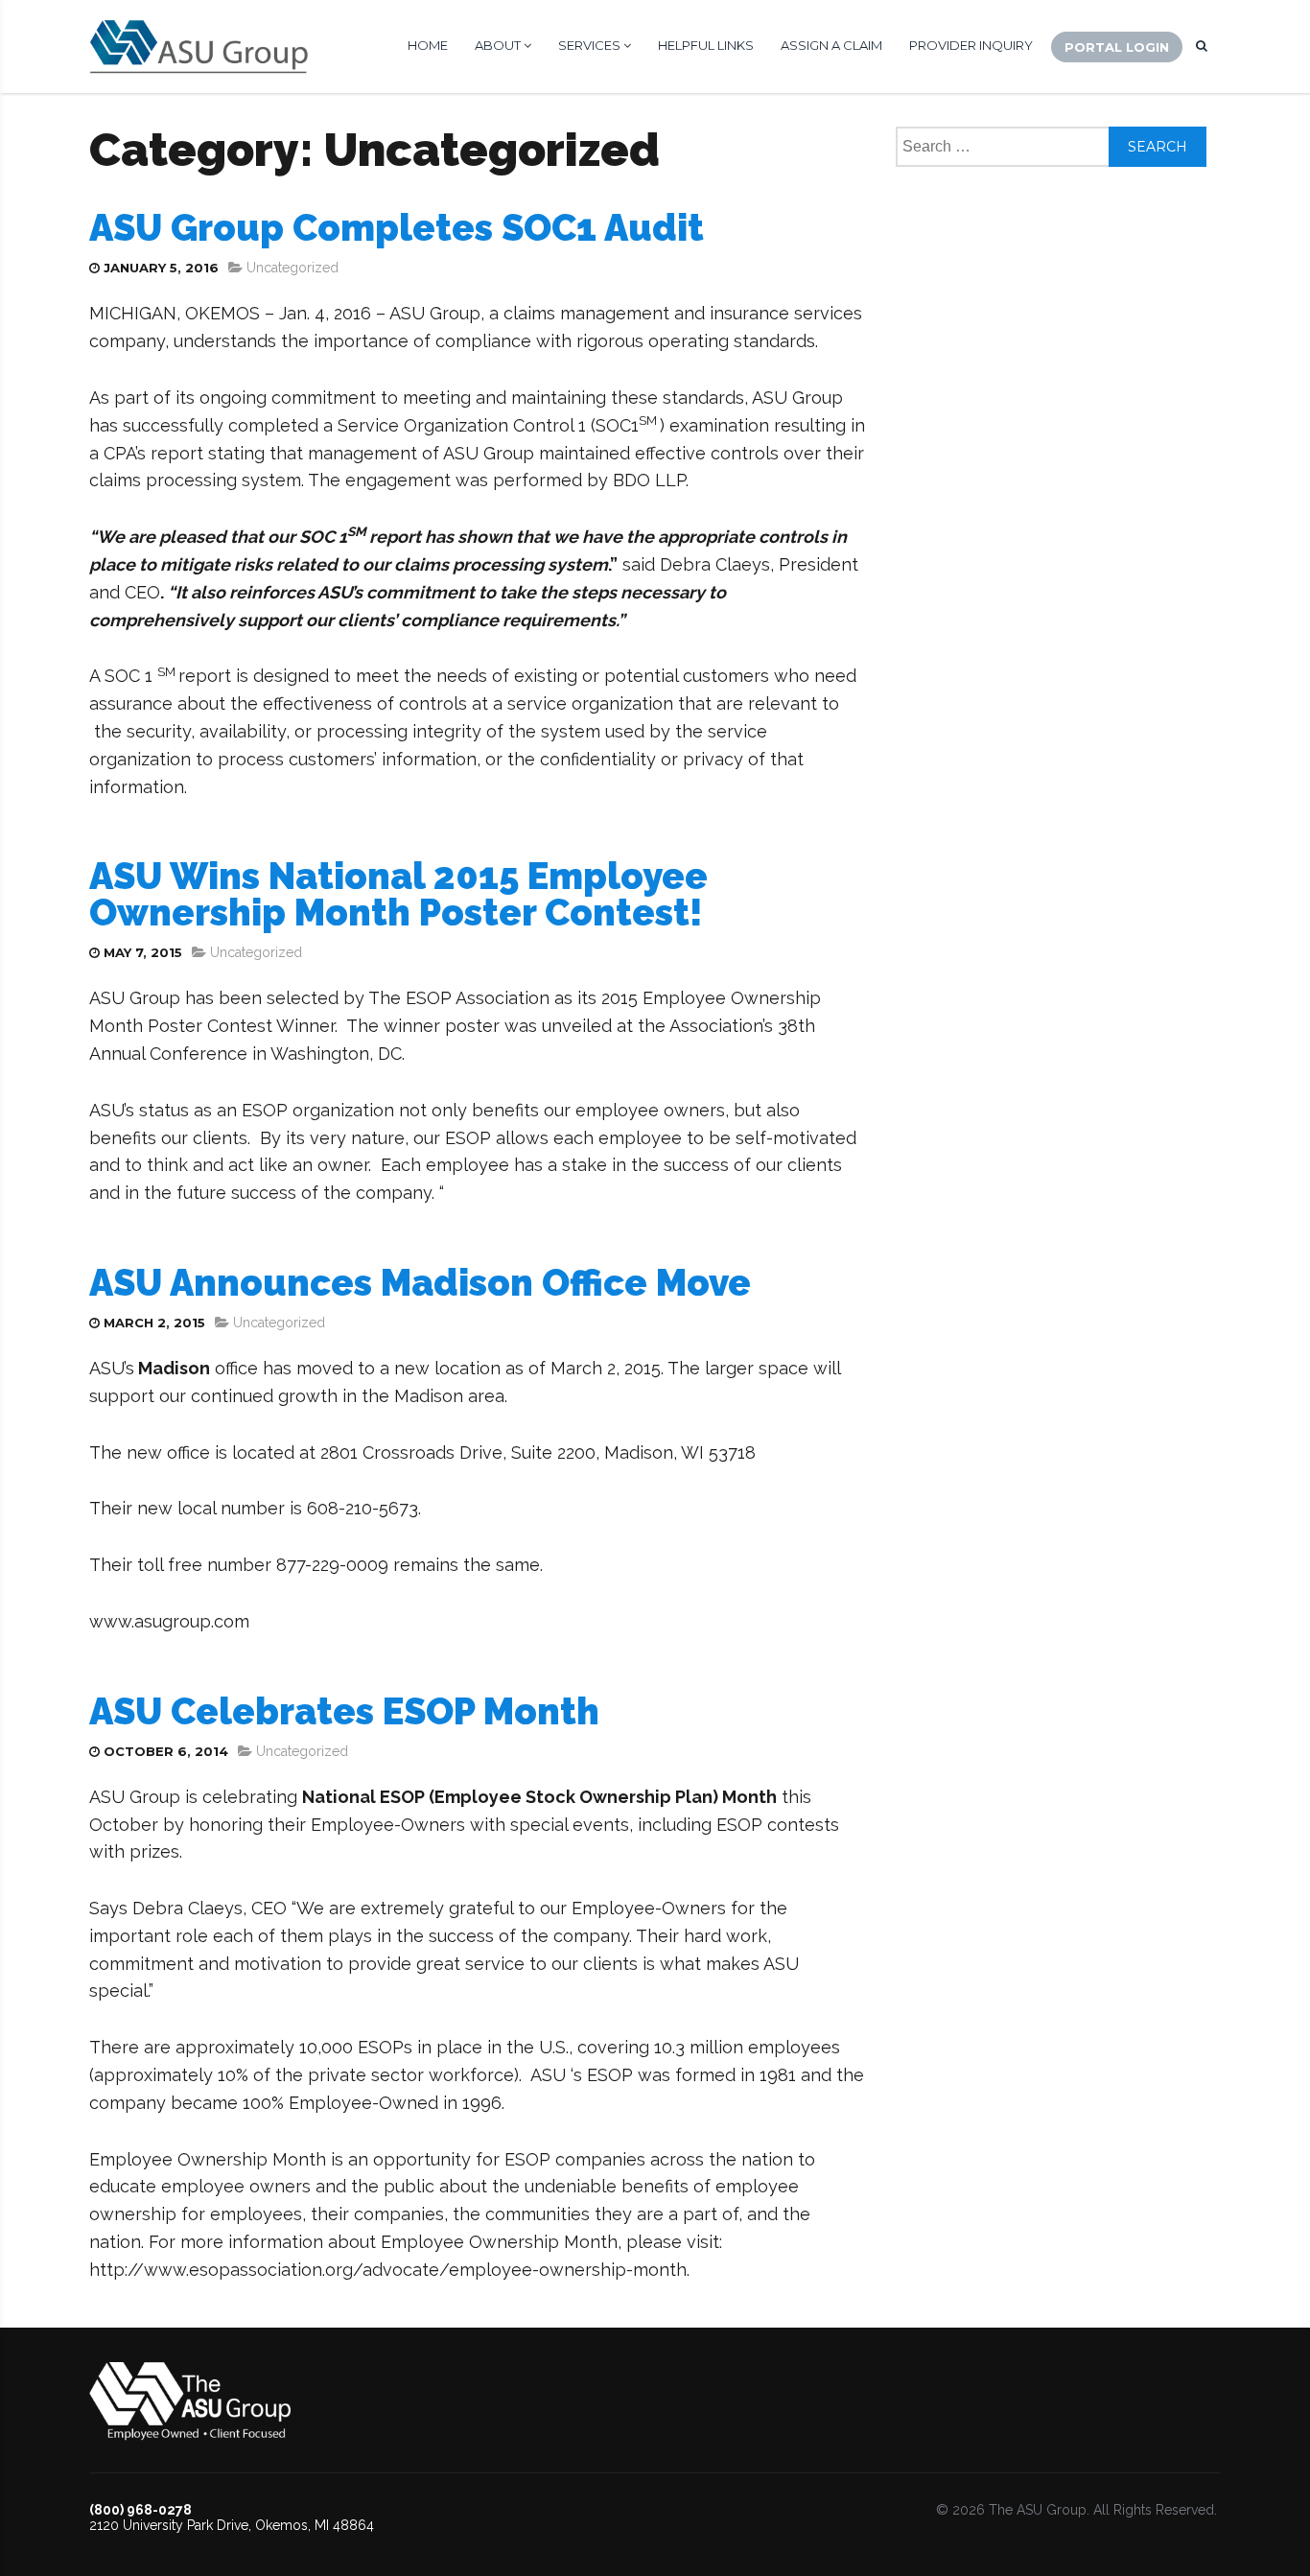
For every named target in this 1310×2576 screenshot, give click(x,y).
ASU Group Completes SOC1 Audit (397, 228)
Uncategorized (292, 268)
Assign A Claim (831, 45)
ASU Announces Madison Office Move (420, 1283)
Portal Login (1117, 47)
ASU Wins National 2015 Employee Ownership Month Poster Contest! (398, 894)
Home (428, 45)
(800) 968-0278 (140, 2510)
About (499, 45)
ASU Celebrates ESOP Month (344, 1711)
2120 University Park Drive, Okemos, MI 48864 (232, 2525)
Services (591, 45)
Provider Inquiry (971, 45)
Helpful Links (706, 45)
